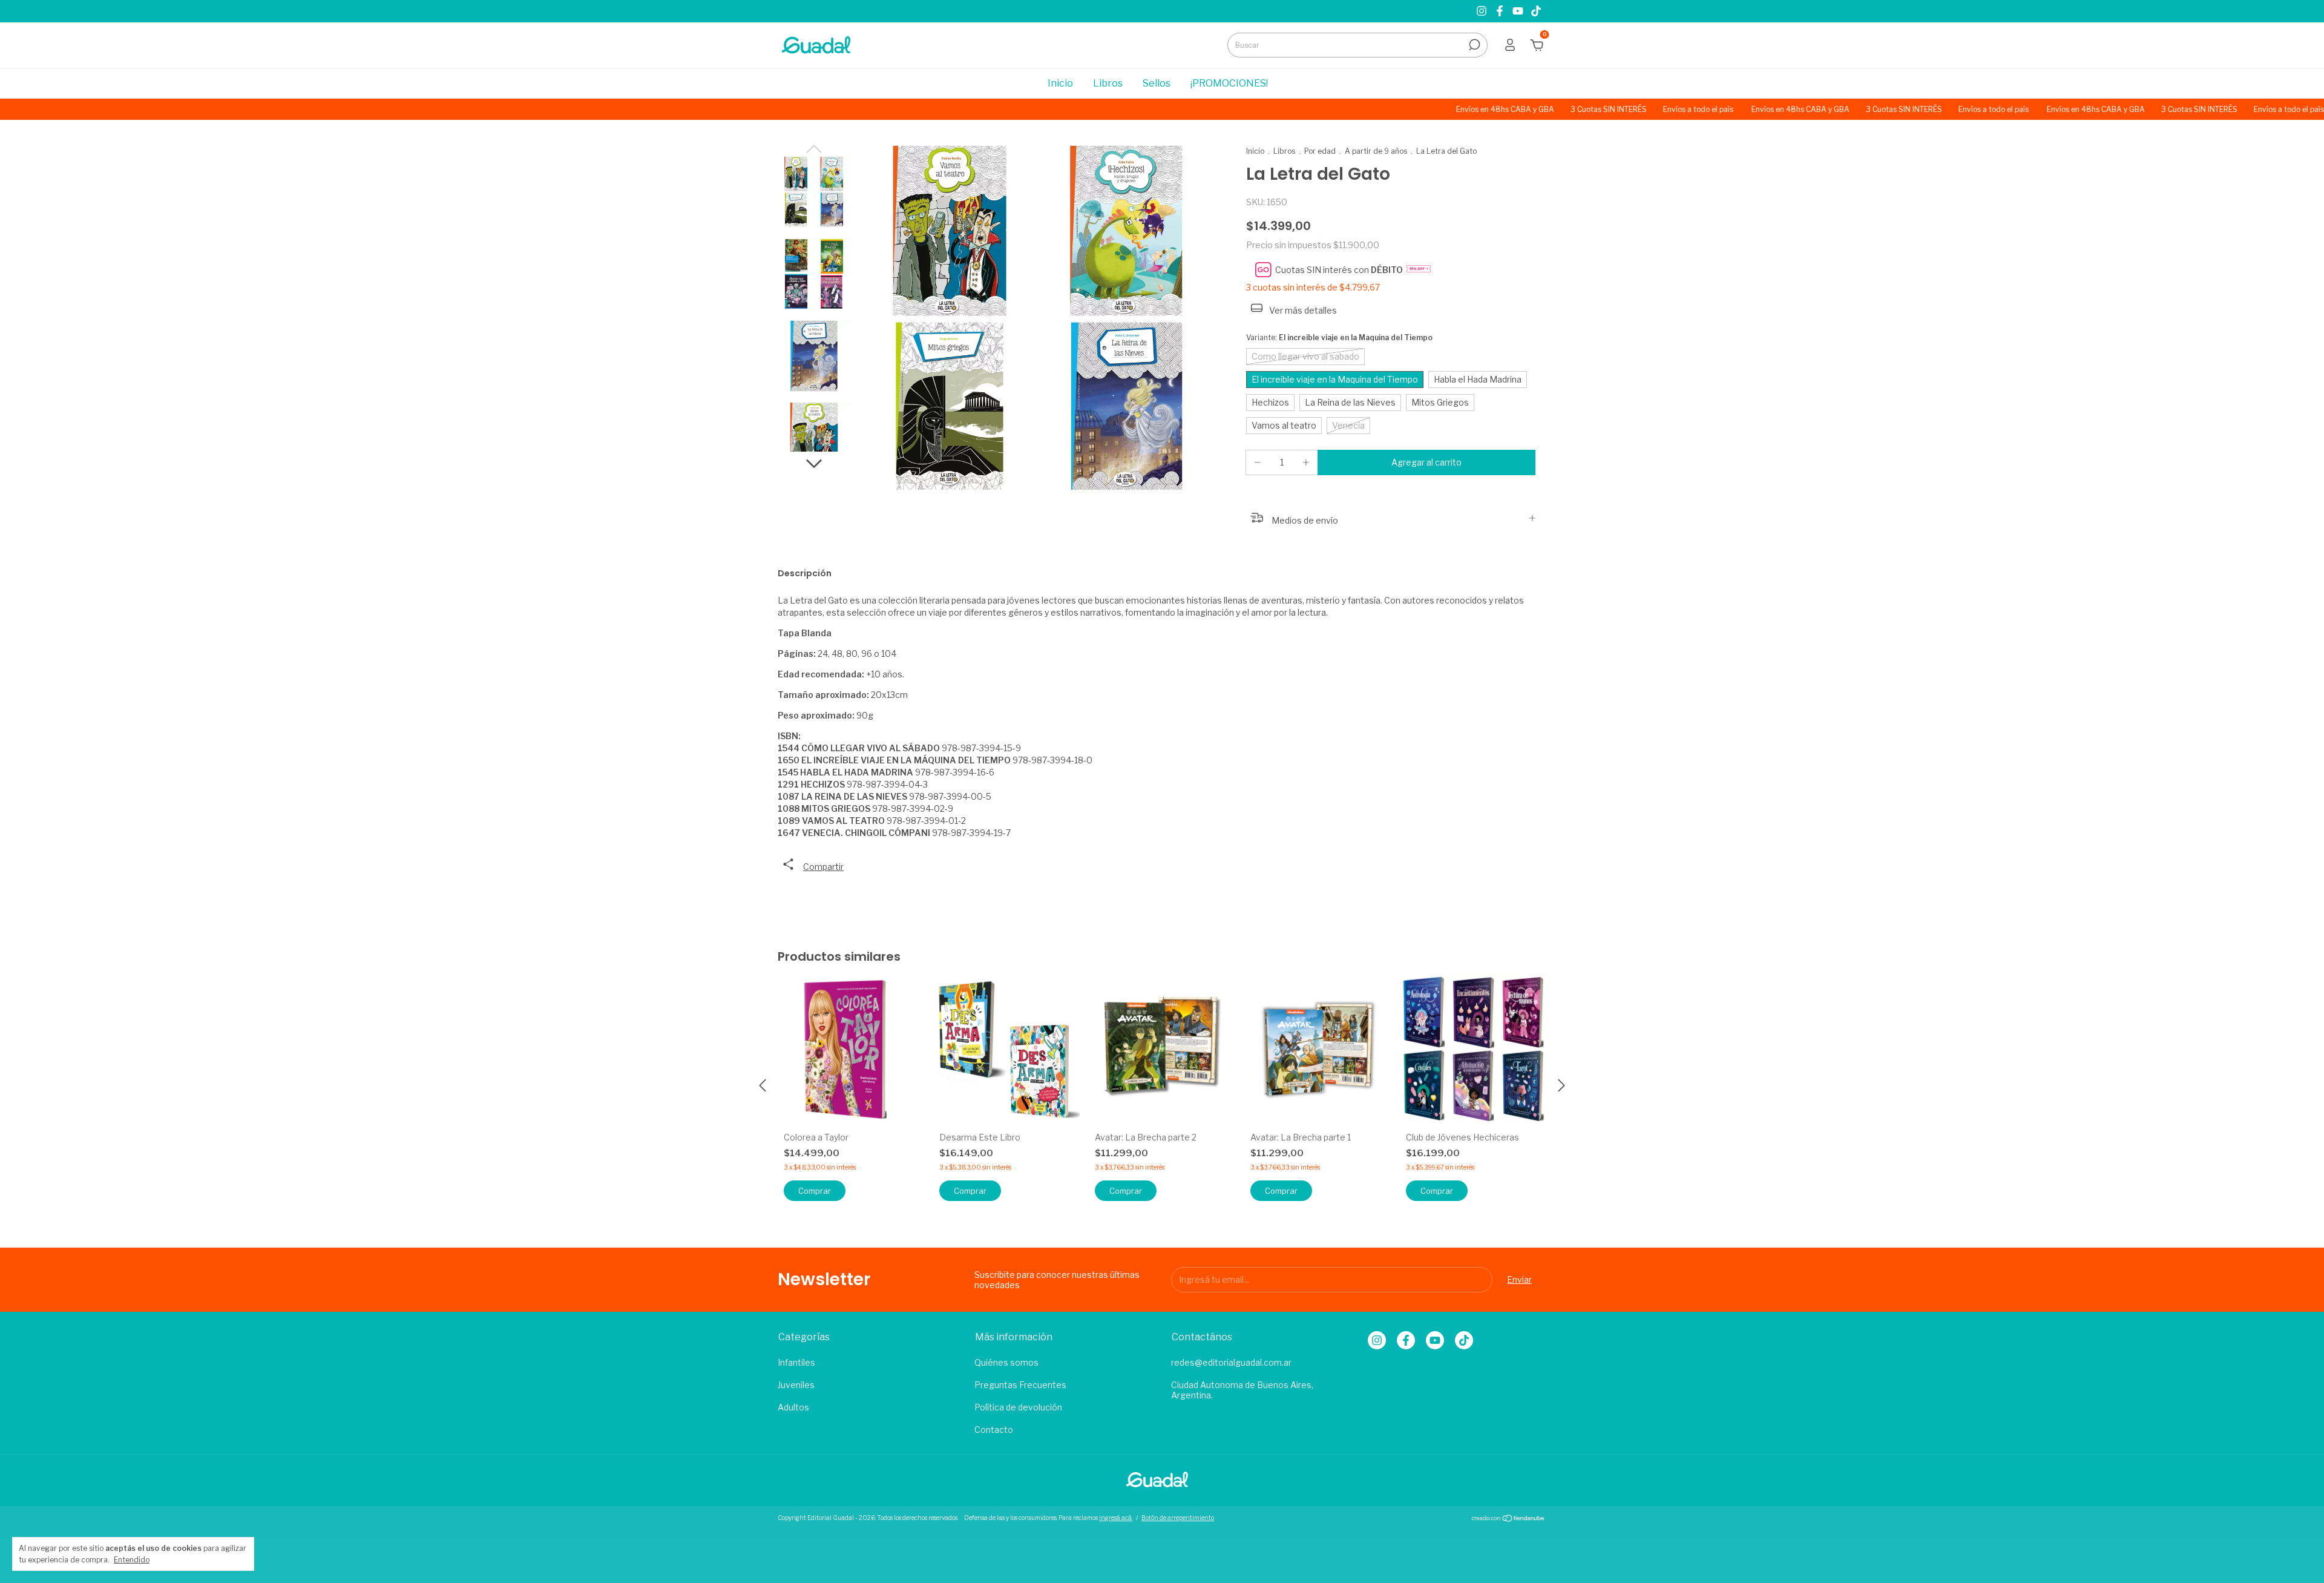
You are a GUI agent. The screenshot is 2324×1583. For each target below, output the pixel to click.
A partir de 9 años (1376, 151)
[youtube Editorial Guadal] (1519, 11)
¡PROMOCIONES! (1229, 83)
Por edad (1320, 151)
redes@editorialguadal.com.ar (1231, 1362)
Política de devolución (1018, 1407)
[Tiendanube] (1508, 1519)
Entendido (132, 1560)
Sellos (1157, 83)
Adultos (793, 1407)
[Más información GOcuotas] (1419, 270)
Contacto (994, 1430)
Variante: (1339, 337)
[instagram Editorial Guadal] (1483, 11)
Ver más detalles (1302, 310)
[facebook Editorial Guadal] (1501, 11)
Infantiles (796, 1362)
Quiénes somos (1006, 1362)
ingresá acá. (1116, 1518)
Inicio (1060, 83)
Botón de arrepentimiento (1178, 1518)
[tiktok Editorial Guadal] (1536, 11)
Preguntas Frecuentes (1020, 1385)
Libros (1108, 83)
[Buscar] (1473, 45)
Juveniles (796, 1385)
